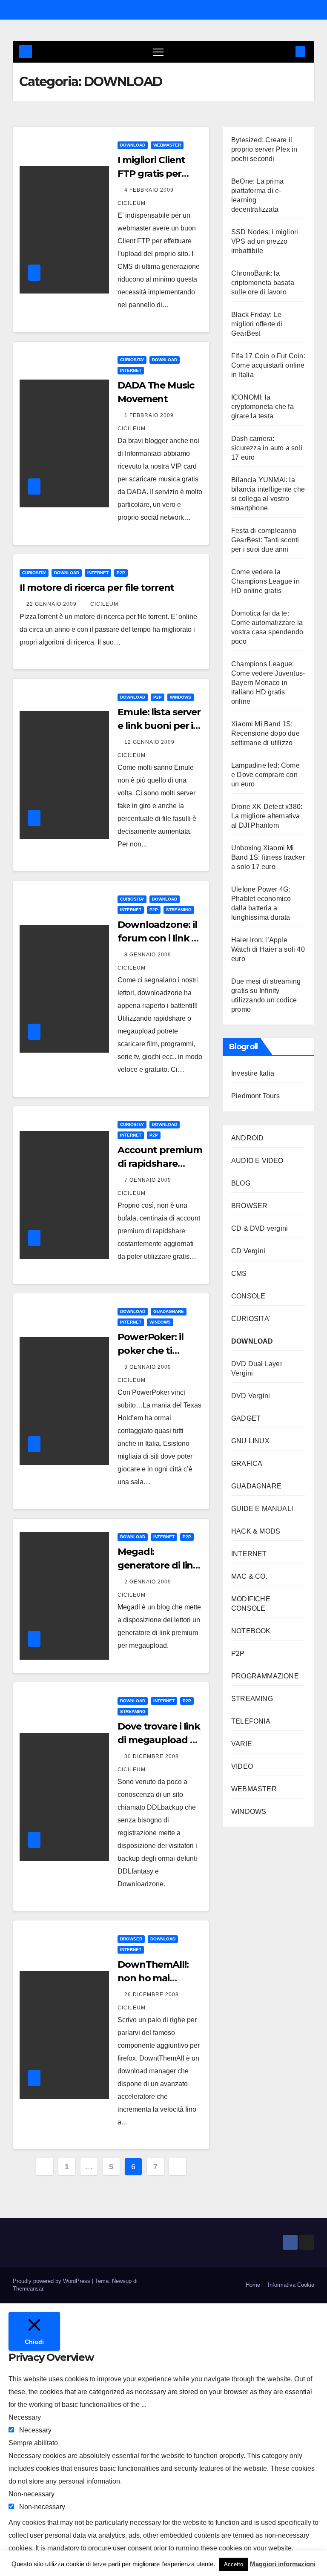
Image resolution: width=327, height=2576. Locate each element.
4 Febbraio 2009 (150, 190)
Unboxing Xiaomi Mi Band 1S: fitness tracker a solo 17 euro (268, 857)
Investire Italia (253, 1073)
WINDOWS (181, 697)
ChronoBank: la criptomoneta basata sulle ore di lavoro (263, 283)
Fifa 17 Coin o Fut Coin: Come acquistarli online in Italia (268, 365)
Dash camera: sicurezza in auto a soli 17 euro (267, 448)
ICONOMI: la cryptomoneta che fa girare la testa (262, 407)
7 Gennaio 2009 (149, 1180)
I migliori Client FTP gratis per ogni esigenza (151, 174)
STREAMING (179, 910)
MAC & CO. (249, 1576)
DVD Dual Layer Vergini (257, 1369)
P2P (121, 573)
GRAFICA (247, 1464)
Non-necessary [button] (32, 2494)
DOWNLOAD (133, 145)
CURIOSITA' (132, 360)
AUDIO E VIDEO (257, 1161)
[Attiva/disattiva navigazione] (158, 52)
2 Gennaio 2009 (149, 1582)
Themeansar (28, 2289)
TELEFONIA (251, 1721)
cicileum (104, 604)
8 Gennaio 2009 (149, 955)
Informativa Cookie (291, 2285)
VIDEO (242, 1766)
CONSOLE (248, 1296)
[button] (287, 51)
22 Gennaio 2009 (52, 604)
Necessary (35, 2430)
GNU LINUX (250, 1441)
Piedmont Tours (255, 1096)
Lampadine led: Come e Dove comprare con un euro (265, 775)
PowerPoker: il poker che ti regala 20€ (151, 1351)
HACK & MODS (256, 1531)
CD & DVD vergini (260, 1228)
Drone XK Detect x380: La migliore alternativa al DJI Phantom (267, 816)
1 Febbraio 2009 (150, 415)
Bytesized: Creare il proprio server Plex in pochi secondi (264, 149)
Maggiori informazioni (283, 2564)
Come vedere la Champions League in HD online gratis (265, 581)
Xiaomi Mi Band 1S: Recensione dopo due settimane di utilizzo (265, 733)
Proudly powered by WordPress (52, 2281)
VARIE (242, 1744)
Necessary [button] (25, 2417)
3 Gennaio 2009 (149, 1367)
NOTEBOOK (251, 1631)
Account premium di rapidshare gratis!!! (160, 1164)
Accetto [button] (234, 2564)
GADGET (246, 1418)
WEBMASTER (167, 145)
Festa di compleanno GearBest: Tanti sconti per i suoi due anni (265, 540)
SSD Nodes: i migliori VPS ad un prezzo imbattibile (265, 241)
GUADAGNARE (169, 1311)
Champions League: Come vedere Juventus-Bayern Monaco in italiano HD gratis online (268, 683)
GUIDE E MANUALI (262, 1509)
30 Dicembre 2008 (152, 1756)
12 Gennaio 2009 (150, 742)
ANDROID (247, 1138)
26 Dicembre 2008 (152, 1995)
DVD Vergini (251, 1396)
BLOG (241, 1183)
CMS (239, 1274)
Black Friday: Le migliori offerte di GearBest (257, 324)
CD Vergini (248, 1251)
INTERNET (131, 370)
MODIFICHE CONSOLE (251, 1604)
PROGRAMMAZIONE (265, 1676)
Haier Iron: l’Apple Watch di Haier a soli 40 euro (268, 949)
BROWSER (131, 1939)
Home (253, 2285)
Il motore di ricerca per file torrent (97, 588)
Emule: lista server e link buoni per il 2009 (159, 726)
